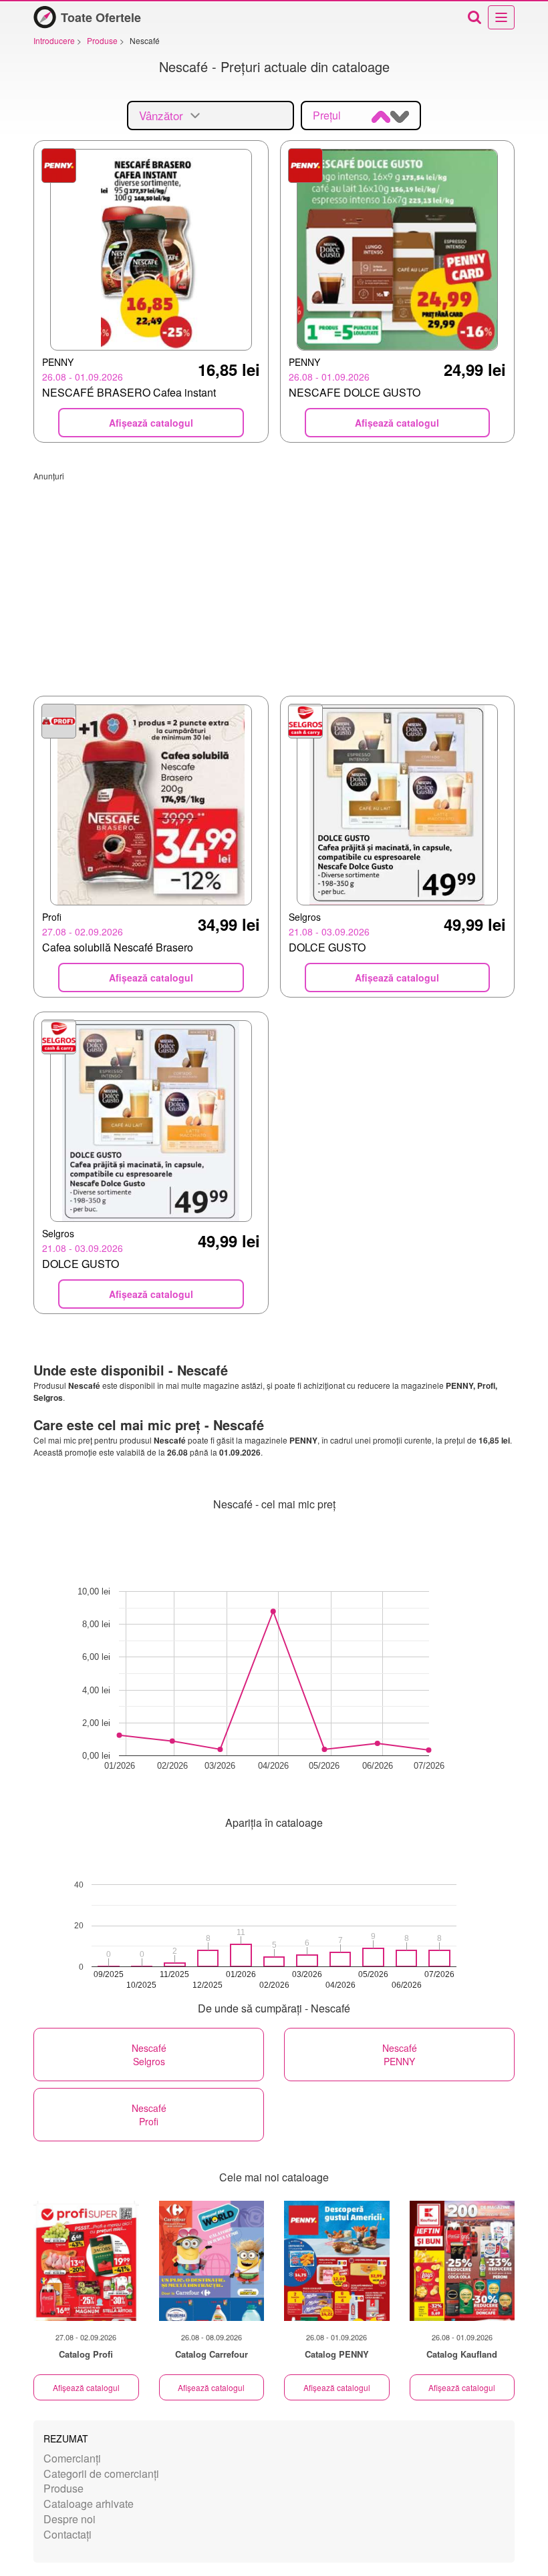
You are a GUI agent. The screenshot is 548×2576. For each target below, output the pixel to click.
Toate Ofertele (101, 17)
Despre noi (70, 2519)
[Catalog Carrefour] (212, 2261)
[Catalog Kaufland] (462, 2261)
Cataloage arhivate (89, 2504)
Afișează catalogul (86, 2387)
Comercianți (72, 2458)
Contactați (67, 2534)
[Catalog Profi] (86, 2261)
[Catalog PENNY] (337, 2261)
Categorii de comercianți (101, 2474)
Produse (63, 2488)
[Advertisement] (274, 575)
